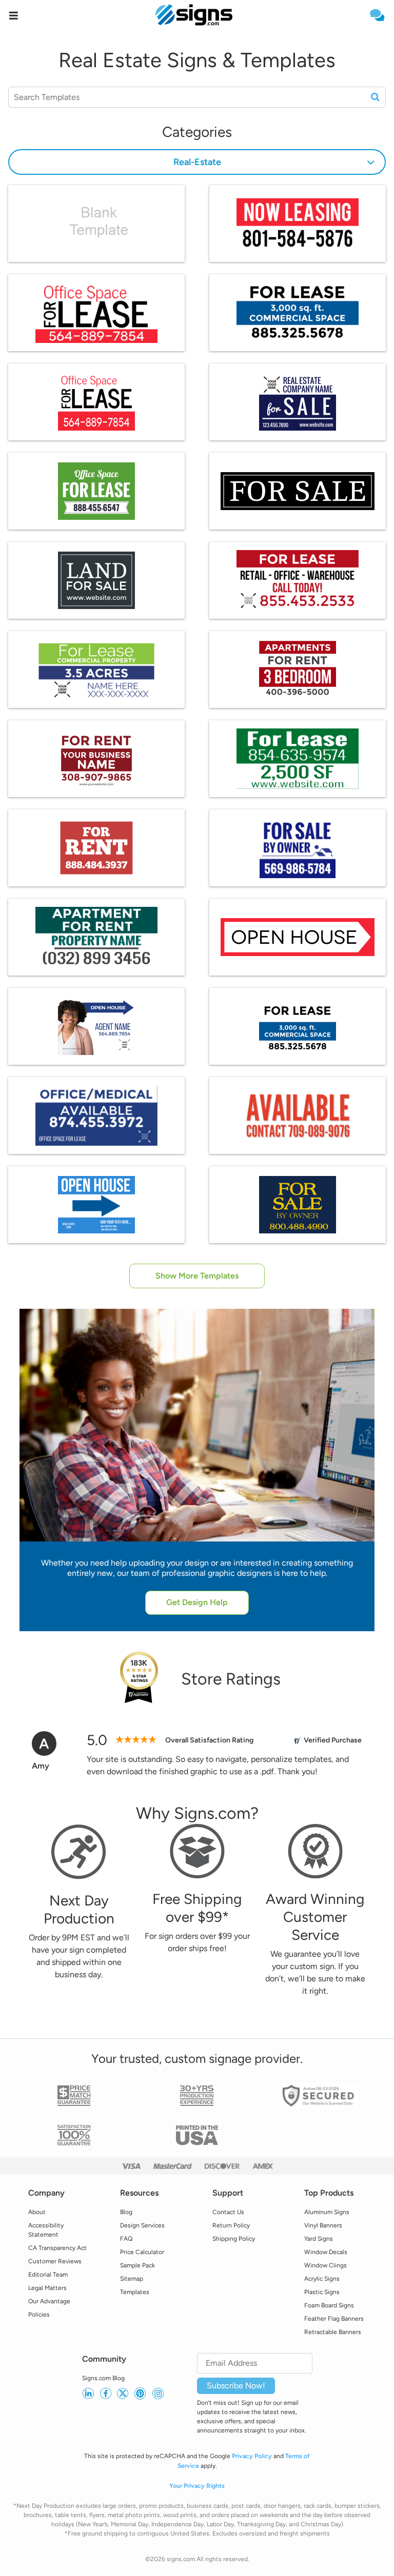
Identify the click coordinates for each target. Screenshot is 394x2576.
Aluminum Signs (327, 2212)
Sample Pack (137, 2265)
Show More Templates (197, 1276)
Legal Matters (47, 2288)
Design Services (142, 2225)
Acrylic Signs (322, 2279)
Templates (135, 2292)
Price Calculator (142, 2252)
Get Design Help (197, 1602)
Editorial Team (48, 2275)
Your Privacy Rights (197, 2486)
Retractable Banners (333, 2332)
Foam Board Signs (329, 2305)
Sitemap (132, 2279)
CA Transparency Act (57, 2248)
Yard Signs (319, 2239)
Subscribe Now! (236, 2386)
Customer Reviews (55, 2261)
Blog (126, 2212)
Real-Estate (197, 162)
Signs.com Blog (103, 2378)
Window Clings (326, 2265)
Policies (39, 2315)
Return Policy (231, 2225)
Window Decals (326, 2252)
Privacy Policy (252, 2456)
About (37, 2212)
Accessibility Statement (46, 2230)
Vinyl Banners (323, 2225)
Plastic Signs (322, 2292)
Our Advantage (49, 2301)
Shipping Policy (234, 2239)
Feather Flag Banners (334, 2319)
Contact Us (228, 2212)
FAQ (126, 2239)
